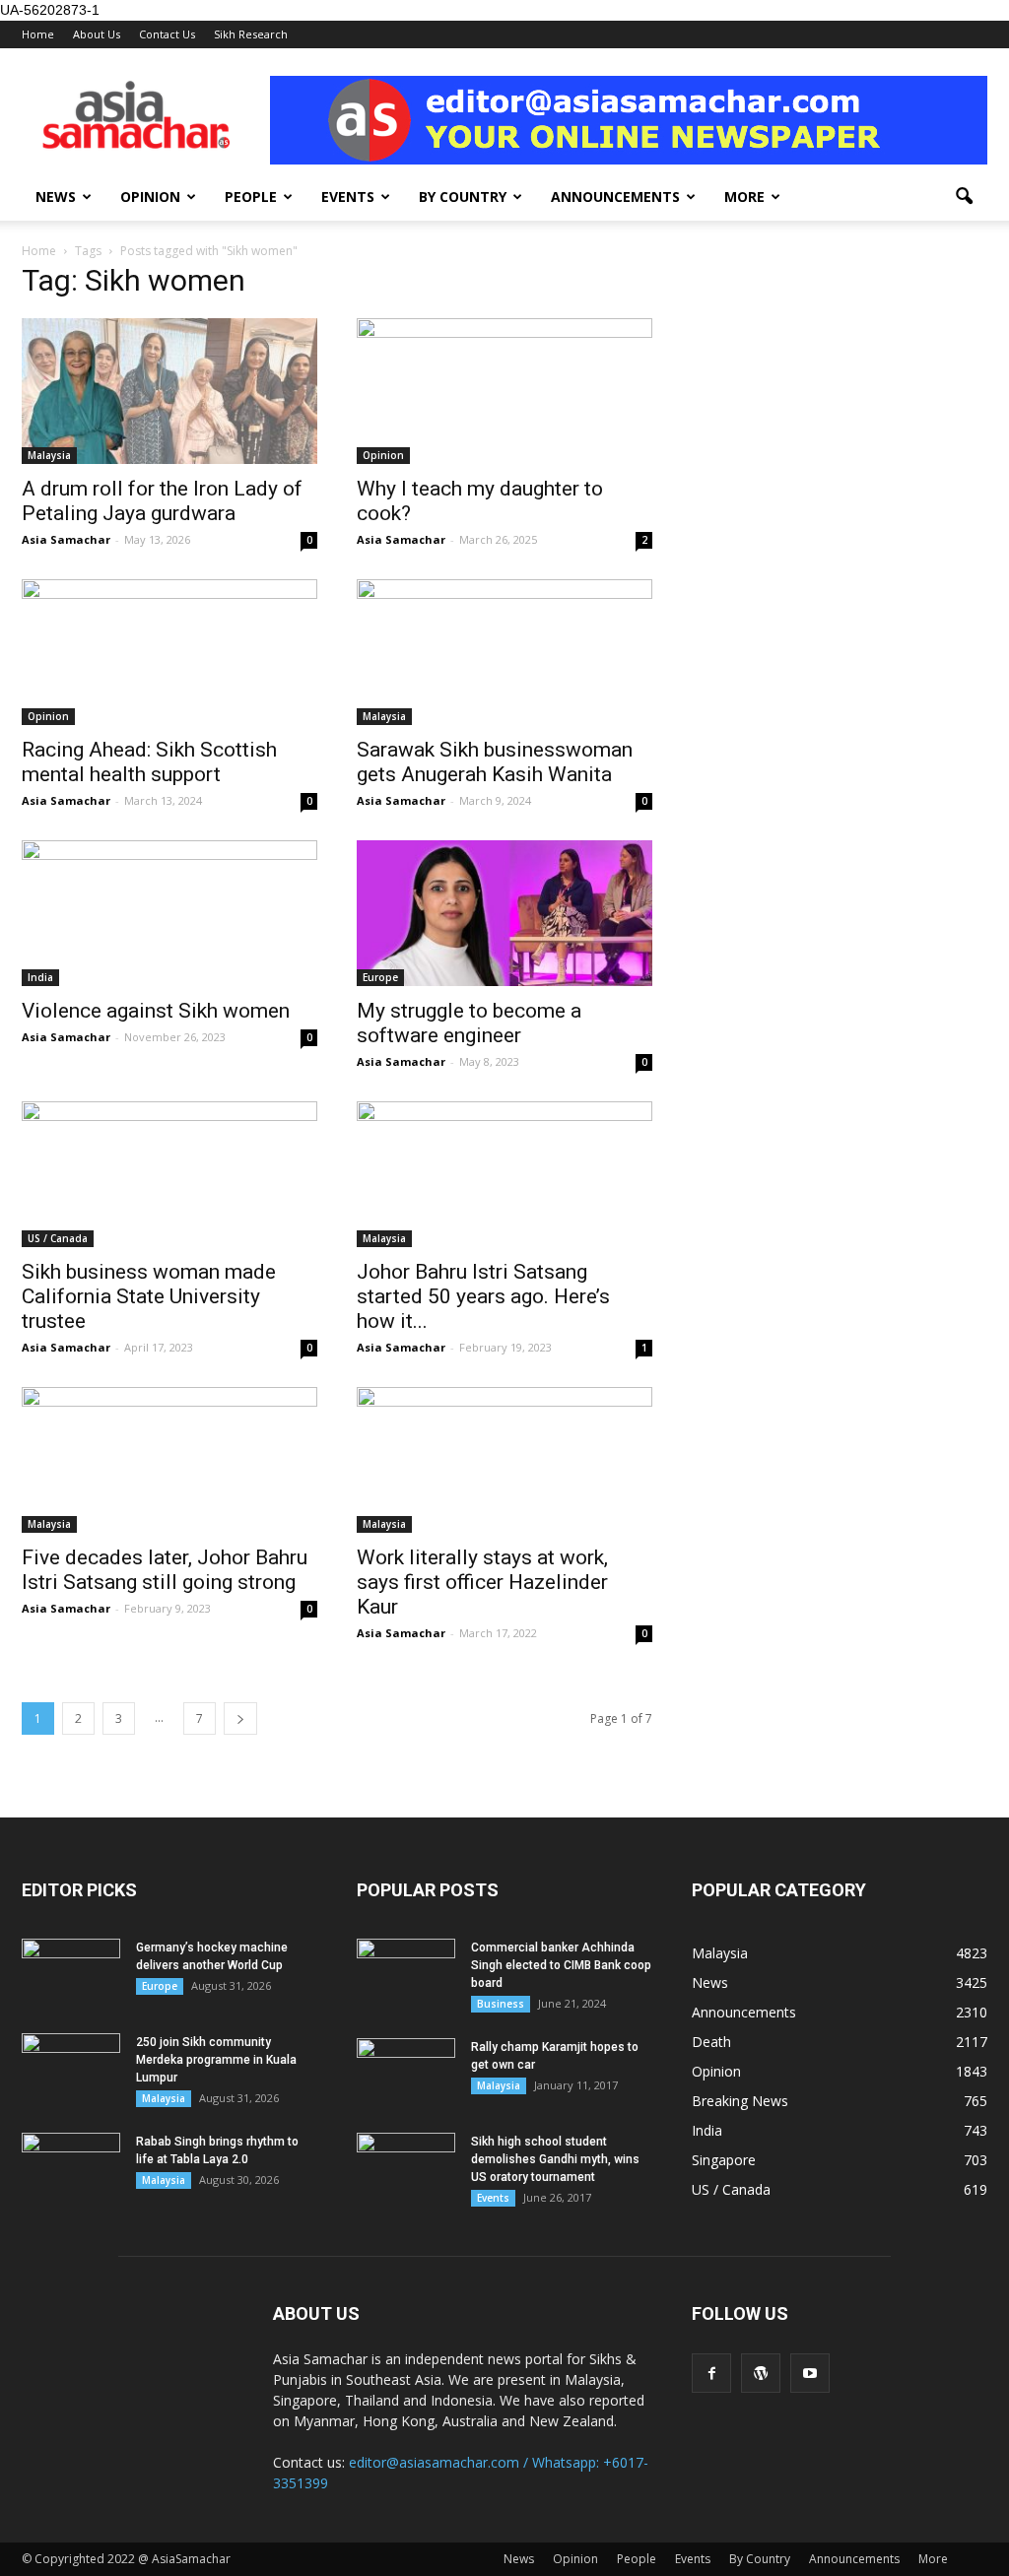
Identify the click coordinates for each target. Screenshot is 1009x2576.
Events (348, 197)
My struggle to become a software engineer (469, 1023)
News (56, 197)
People (251, 197)
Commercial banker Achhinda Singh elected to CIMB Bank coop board (561, 1965)
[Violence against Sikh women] (169, 913)
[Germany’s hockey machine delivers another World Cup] (71, 1973)
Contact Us (167, 34)
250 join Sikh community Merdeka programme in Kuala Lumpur (216, 2060)
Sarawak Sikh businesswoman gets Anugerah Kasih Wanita (495, 762)
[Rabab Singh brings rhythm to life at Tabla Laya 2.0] (71, 2167)
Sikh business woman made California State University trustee (149, 1296)
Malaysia (49, 455)
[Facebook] (711, 2373)
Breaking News (740, 2101)
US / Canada (58, 1238)
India (40, 977)
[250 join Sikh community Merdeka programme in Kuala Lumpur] (71, 2068)
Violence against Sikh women (156, 1011)
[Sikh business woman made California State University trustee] (169, 1174)
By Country (463, 197)
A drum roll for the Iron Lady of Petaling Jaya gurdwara (162, 501)
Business (501, 2004)
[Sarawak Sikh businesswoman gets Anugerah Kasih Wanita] (504, 652)
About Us (97, 34)
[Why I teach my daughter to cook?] (504, 391)
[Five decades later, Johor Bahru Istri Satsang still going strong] (169, 1460)
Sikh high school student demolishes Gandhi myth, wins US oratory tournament (555, 2159)
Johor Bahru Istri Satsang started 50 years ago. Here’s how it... (483, 1296)
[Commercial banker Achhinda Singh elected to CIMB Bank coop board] (406, 1973)
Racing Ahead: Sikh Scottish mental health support (149, 762)
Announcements (615, 197)
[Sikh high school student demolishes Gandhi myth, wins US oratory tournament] (406, 2167)
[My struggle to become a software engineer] (504, 913)
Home (38, 34)
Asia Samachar (66, 539)
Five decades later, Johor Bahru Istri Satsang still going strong (165, 1570)
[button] (964, 197)
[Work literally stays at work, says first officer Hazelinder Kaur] (504, 1460)
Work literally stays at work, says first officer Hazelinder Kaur (482, 1582)
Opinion (150, 197)
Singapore (724, 2160)
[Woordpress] (761, 2373)
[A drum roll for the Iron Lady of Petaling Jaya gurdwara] (169, 391)
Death (711, 2042)
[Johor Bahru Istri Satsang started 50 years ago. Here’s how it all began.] (504, 1174)
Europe (380, 977)
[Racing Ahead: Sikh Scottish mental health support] (169, 652)
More (744, 197)
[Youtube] (810, 2373)
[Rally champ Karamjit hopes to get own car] (406, 2073)
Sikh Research (251, 34)
